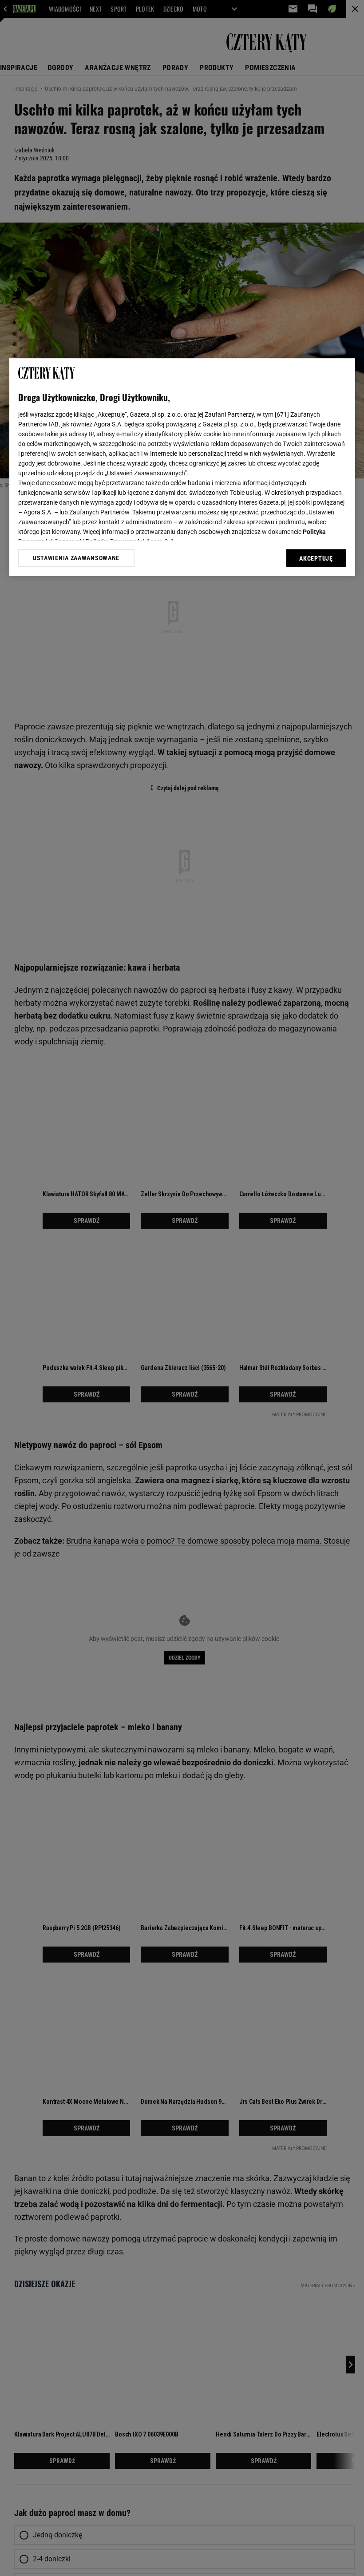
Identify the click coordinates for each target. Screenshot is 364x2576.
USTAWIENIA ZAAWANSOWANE (76, 558)
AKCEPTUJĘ (316, 558)
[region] (182, 467)
